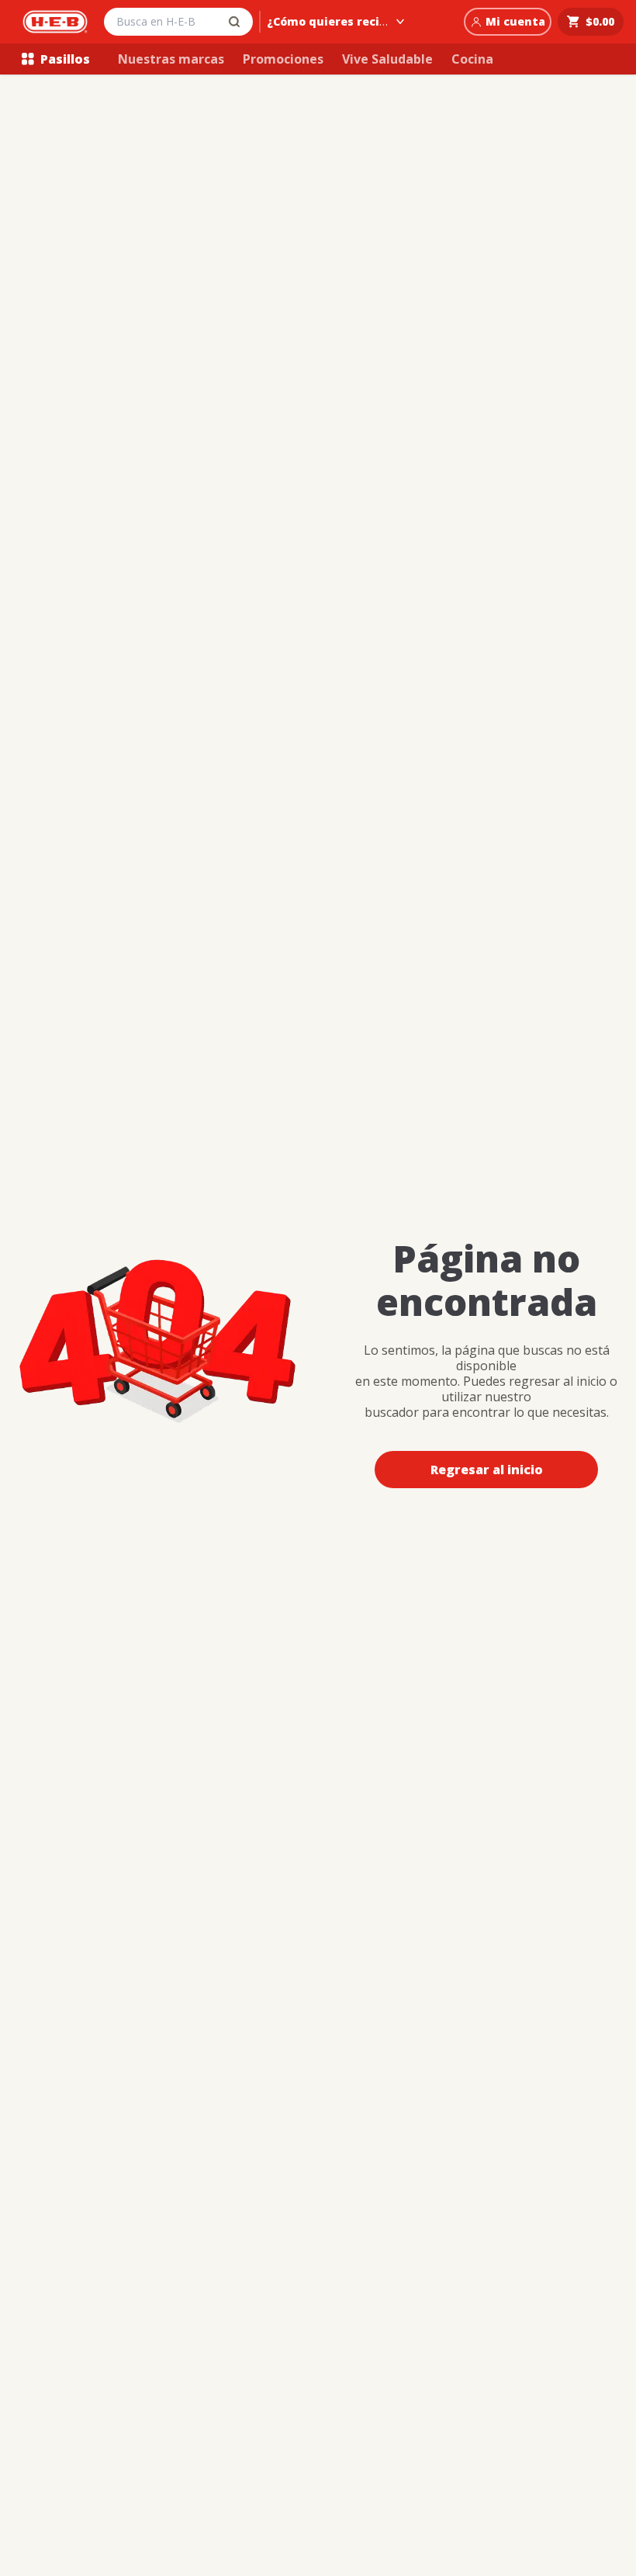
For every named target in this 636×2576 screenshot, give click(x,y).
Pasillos (65, 59)
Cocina (472, 59)
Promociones (283, 59)
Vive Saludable (387, 59)
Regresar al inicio (487, 1470)
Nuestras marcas (171, 59)
